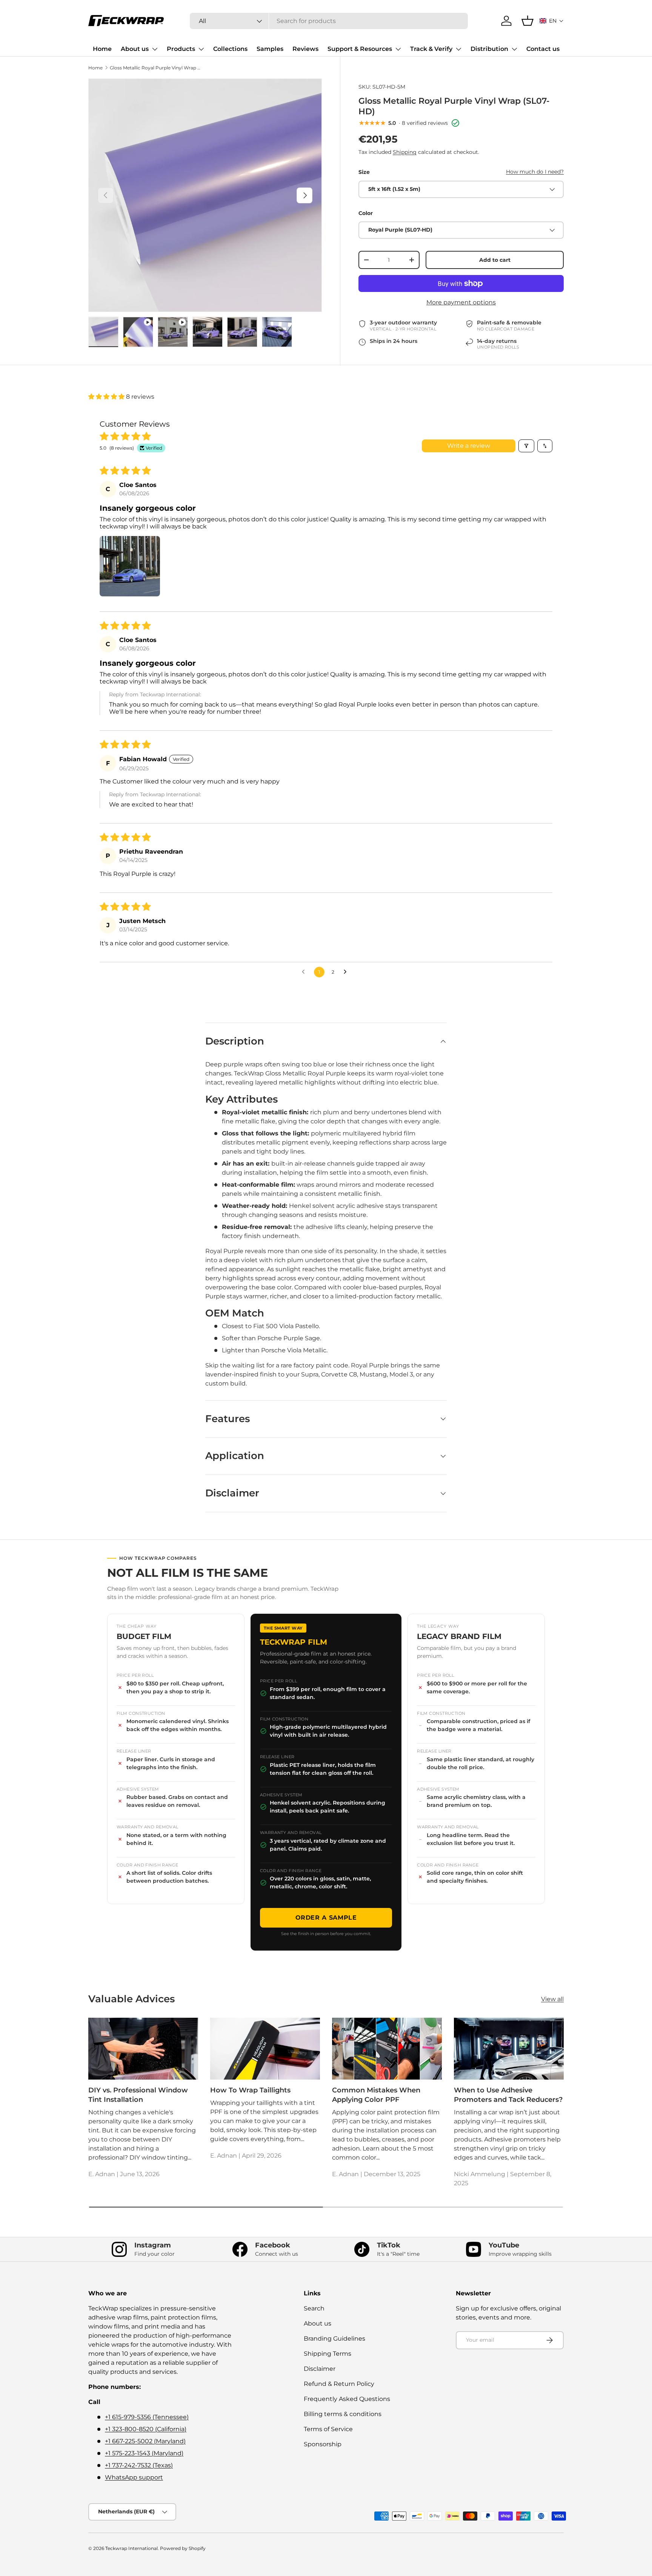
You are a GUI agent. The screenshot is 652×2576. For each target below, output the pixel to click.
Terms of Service (328, 2429)
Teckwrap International (131, 2548)
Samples (270, 49)
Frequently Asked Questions (347, 2399)
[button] (552, 21)
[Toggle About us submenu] (155, 49)
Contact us (543, 49)
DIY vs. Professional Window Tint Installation (138, 2095)
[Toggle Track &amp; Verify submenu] (458, 49)
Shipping (405, 152)
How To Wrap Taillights (250, 2090)
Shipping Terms (328, 2354)
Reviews (305, 49)
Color (366, 213)
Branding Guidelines (334, 2339)
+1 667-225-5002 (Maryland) (145, 2441)
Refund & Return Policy (339, 2384)
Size (364, 172)
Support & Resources (360, 49)
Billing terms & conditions (343, 2414)
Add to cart (495, 260)
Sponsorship (323, 2444)
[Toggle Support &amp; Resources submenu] (398, 49)
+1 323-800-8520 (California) (146, 2429)
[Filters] (526, 446)
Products (181, 49)
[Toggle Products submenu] (201, 49)
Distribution (489, 49)
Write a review (469, 446)
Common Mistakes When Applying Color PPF (376, 2095)
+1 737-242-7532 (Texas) (139, 2465)
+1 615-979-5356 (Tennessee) (147, 2417)
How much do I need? (535, 172)
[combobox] (329, 21)
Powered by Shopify (183, 2548)
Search (314, 2308)
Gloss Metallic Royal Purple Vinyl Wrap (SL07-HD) (155, 68)
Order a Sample (326, 1918)
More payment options (461, 302)
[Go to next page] (347, 972)
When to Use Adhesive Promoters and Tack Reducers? (508, 2095)
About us (135, 49)
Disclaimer (320, 2369)
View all (552, 1999)
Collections (230, 49)
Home (102, 49)
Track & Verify (431, 49)
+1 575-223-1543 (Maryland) (144, 2453)
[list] (205, 195)
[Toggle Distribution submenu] (514, 49)
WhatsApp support (134, 2477)
